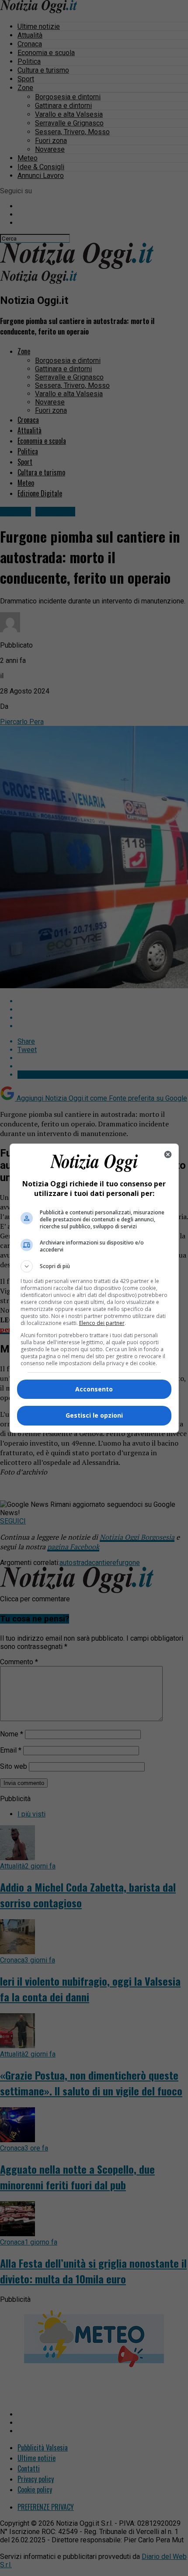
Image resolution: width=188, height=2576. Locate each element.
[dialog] (94, 1288)
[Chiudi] (168, 1154)
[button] (94, 1266)
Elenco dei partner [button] (102, 1323)
